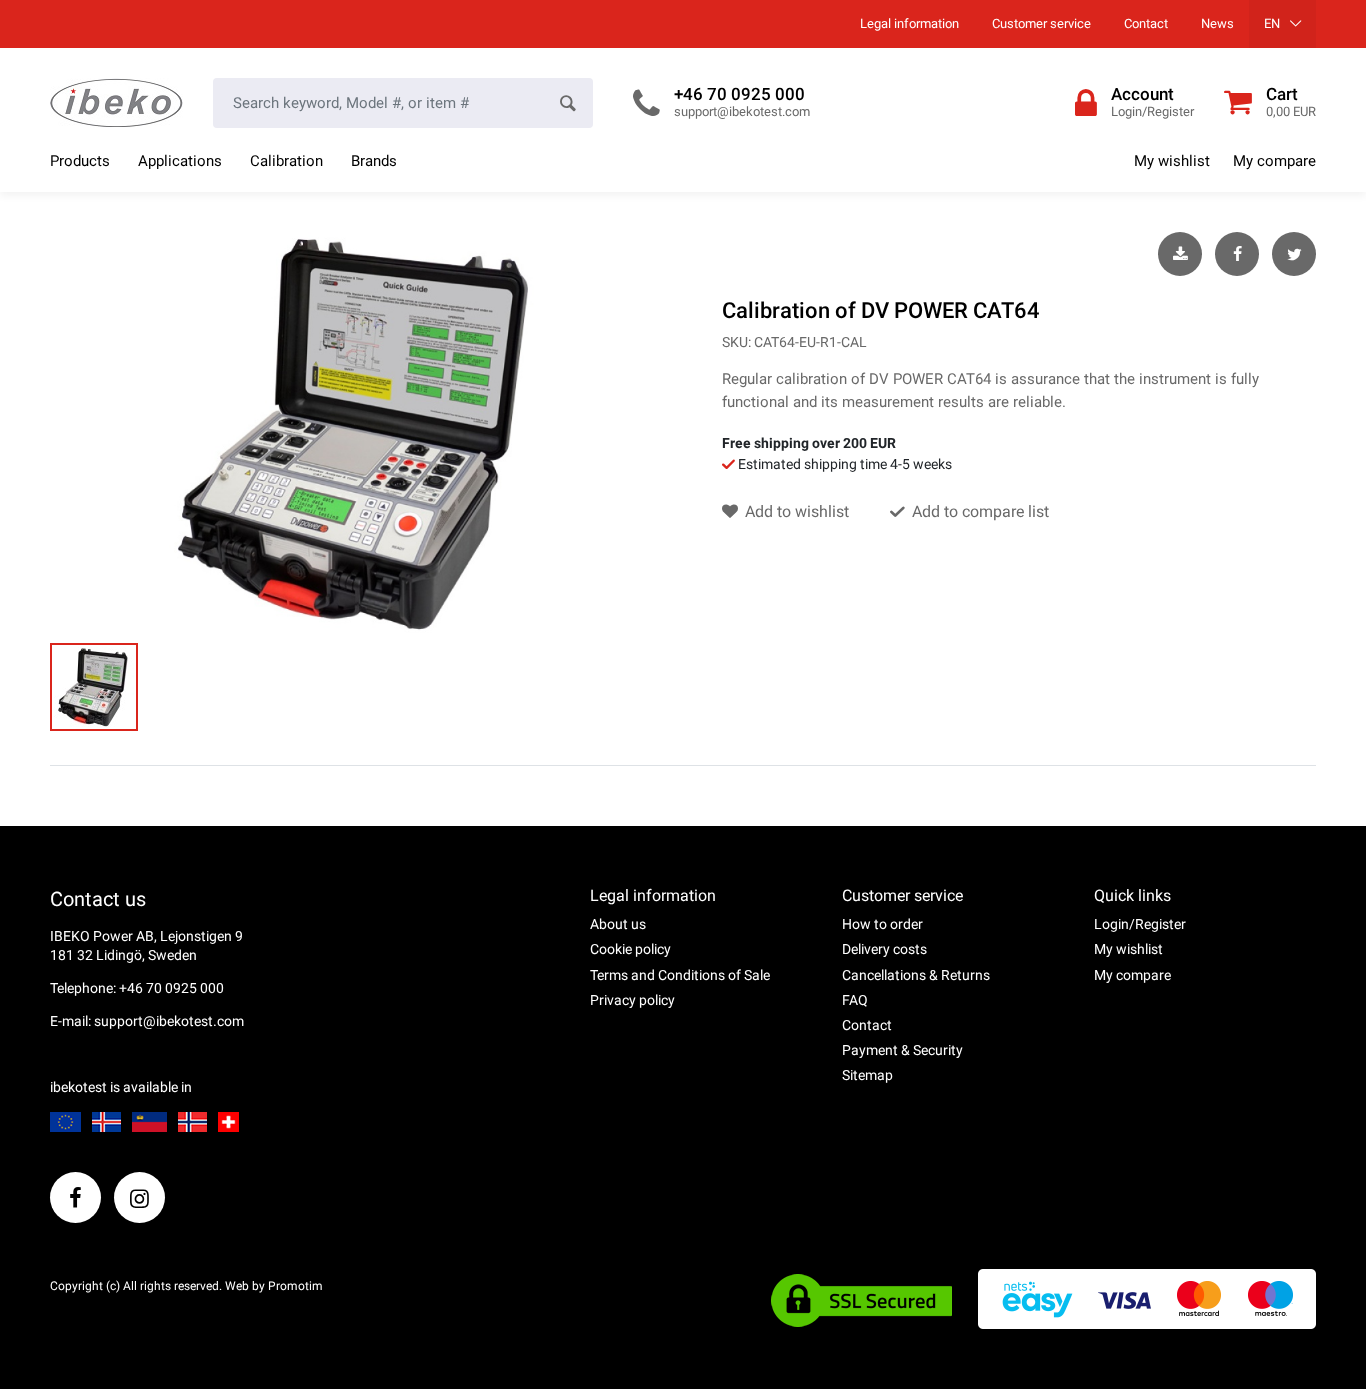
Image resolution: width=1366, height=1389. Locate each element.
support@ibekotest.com (742, 111)
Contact (1146, 23)
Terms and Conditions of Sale (680, 975)
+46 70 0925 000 (739, 94)
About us (618, 924)
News (1217, 23)
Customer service (1041, 23)
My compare (1274, 161)
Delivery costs (884, 949)
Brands (374, 161)
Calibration (286, 161)
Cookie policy (630, 949)
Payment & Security (902, 1050)
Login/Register (1140, 924)
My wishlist (1172, 161)
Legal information (909, 23)
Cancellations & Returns (916, 975)
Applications (180, 161)
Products (80, 161)
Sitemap (867, 1075)
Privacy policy (632, 1000)
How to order (882, 924)
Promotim (295, 1286)
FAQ (855, 1000)
